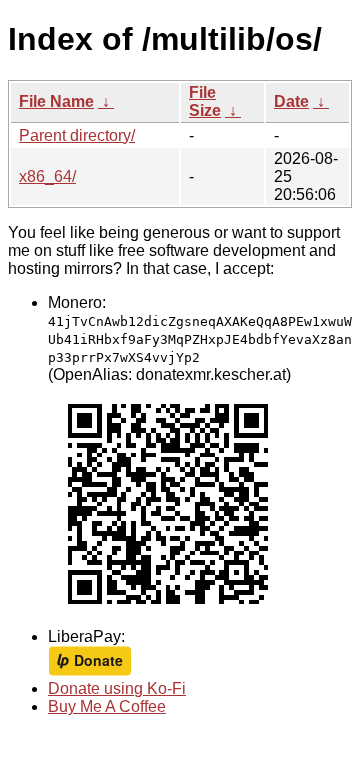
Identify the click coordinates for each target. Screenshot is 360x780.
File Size (205, 101)
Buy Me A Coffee (107, 706)
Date (291, 101)
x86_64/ (47, 176)
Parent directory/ (77, 135)
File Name (56, 101)
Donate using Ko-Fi (117, 688)
